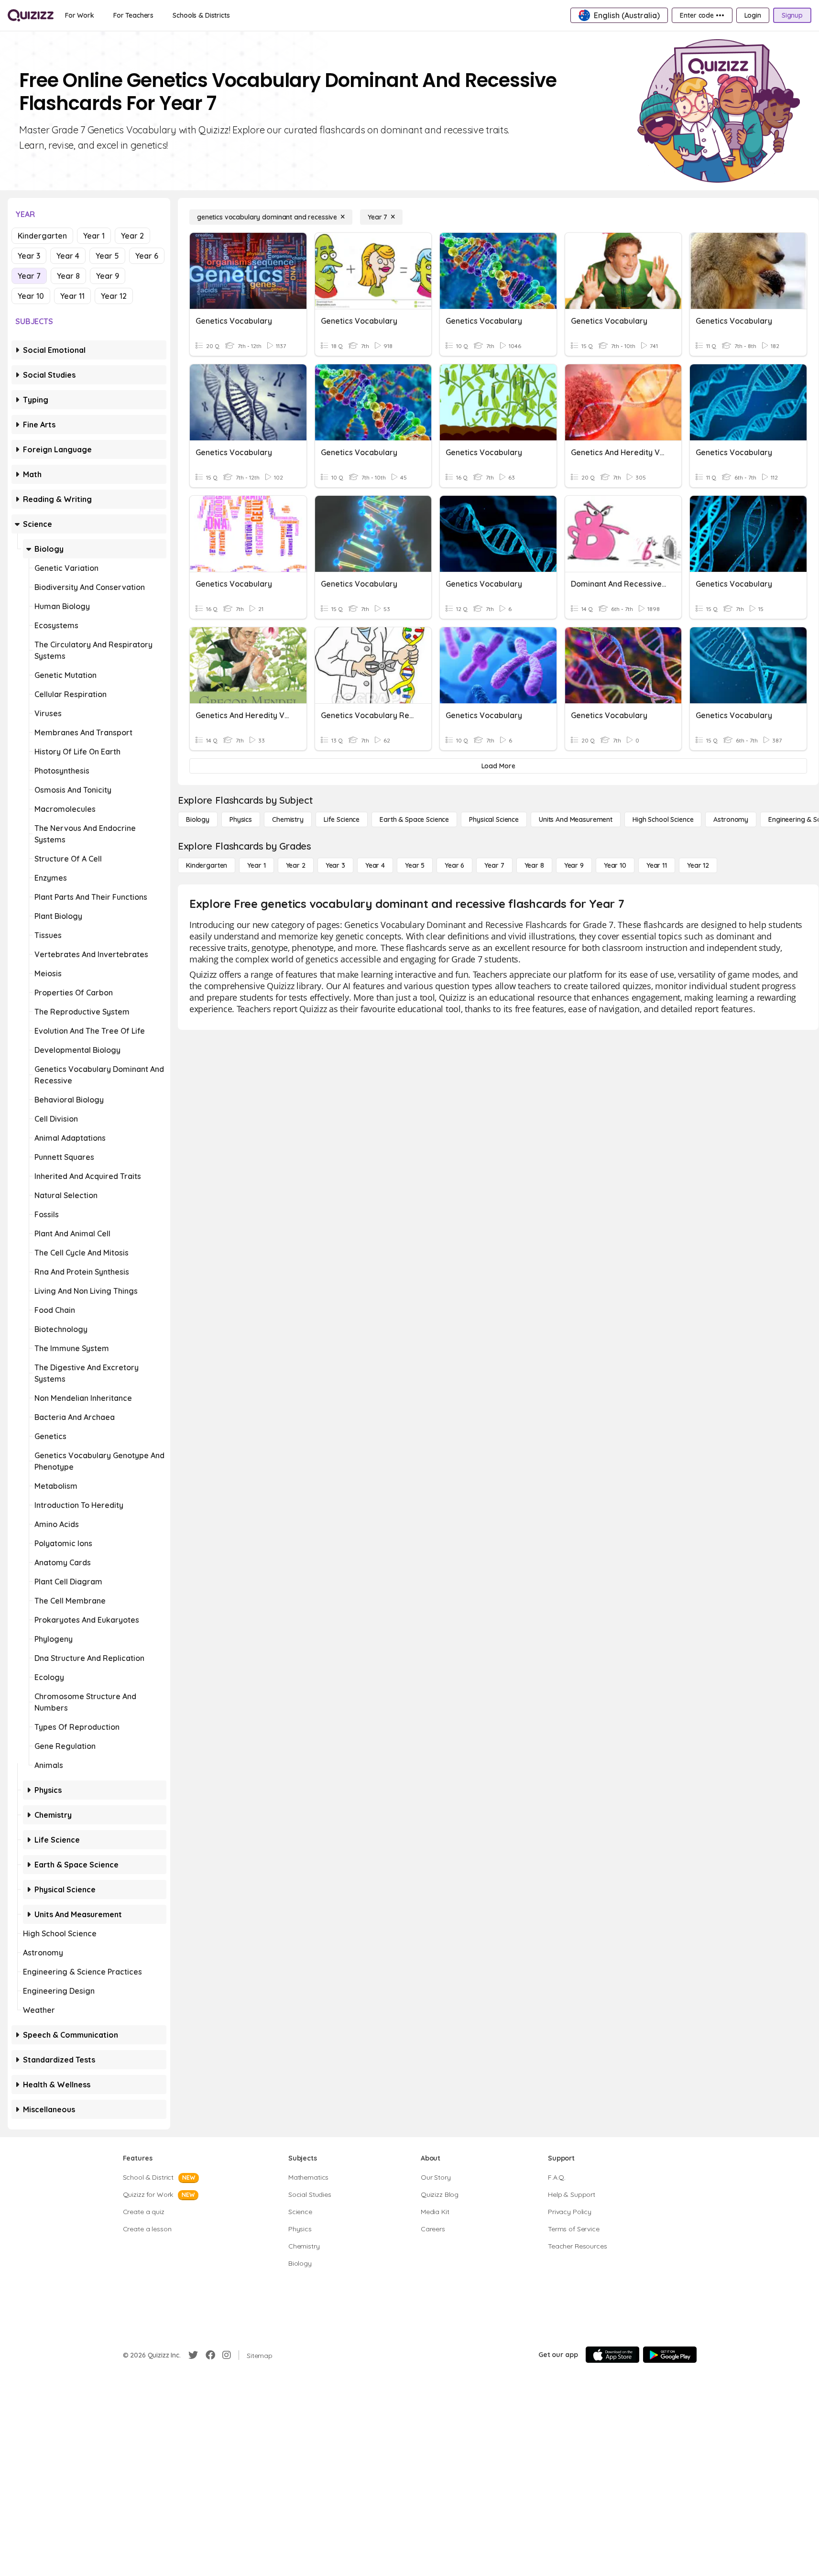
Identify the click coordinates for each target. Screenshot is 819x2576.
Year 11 (72, 296)
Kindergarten (42, 236)
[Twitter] (193, 2355)
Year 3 (29, 256)
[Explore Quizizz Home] (31, 15)
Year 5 (107, 256)
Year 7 (29, 276)
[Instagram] (227, 2355)
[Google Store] (670, 2355)
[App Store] (612, 2355)
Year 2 (132, 236)
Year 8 (68, 276)
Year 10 (31, 296)
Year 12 (114, 296)
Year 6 (147, 256)
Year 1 (94, 236)
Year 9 (108, 276)
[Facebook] (210, 2355)
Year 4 (68, 256)
